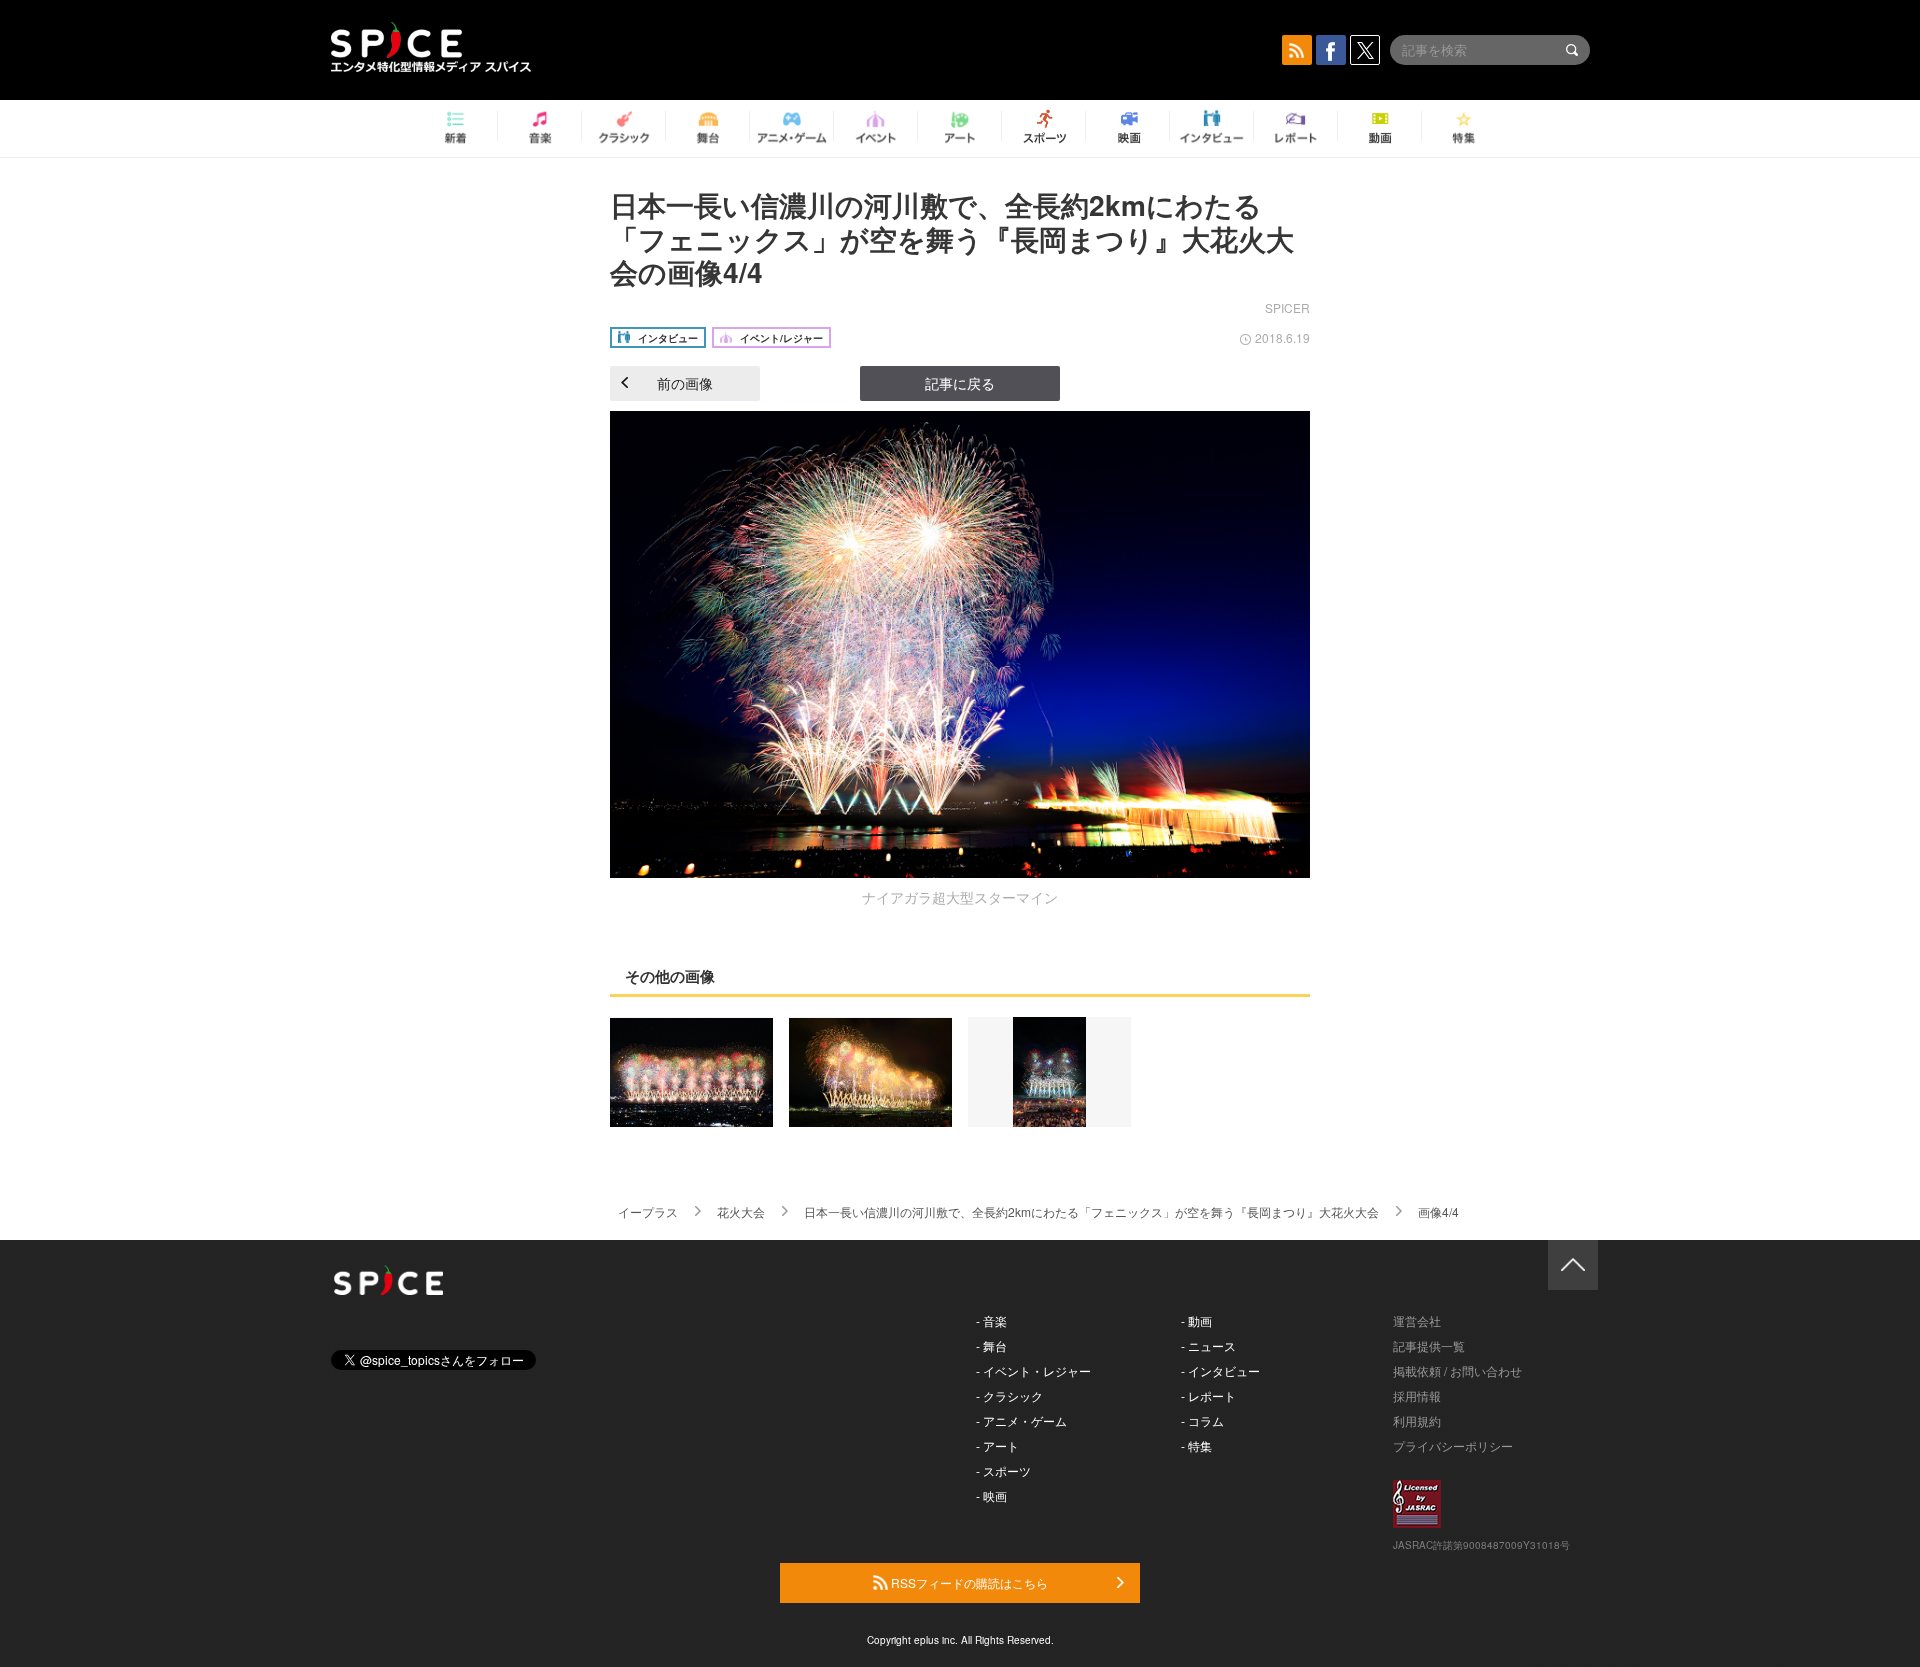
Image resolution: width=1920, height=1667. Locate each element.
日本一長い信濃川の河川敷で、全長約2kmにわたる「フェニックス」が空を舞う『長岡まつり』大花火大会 (1091, 1211)
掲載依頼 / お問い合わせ (1457, 1370)
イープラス (648, 1211)
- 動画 (1196, 1320)
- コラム (1202, 1420)
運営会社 (1417, 1320)
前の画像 (685, 383)
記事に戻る (960, 383)
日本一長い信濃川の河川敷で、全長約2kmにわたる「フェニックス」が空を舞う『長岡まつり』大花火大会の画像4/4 (952, 238)
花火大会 (741, 1211)
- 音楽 (991, 1320)
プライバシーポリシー (1453, 1445)
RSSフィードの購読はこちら (968, 1582)
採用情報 (1417, 1395)
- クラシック (1009, 1395)
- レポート (1208, 1395)
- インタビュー (1220, 1370)
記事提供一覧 (1429, 1345)
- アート (997, 1445)
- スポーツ (1003, 1470)
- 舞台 (991, 1345)
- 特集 (1196, 1445)
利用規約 (1417, 1420)
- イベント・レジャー (1033, 1370)
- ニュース (1208, 1345)
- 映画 (991, 1495)
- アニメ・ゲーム (1021, 1420)
